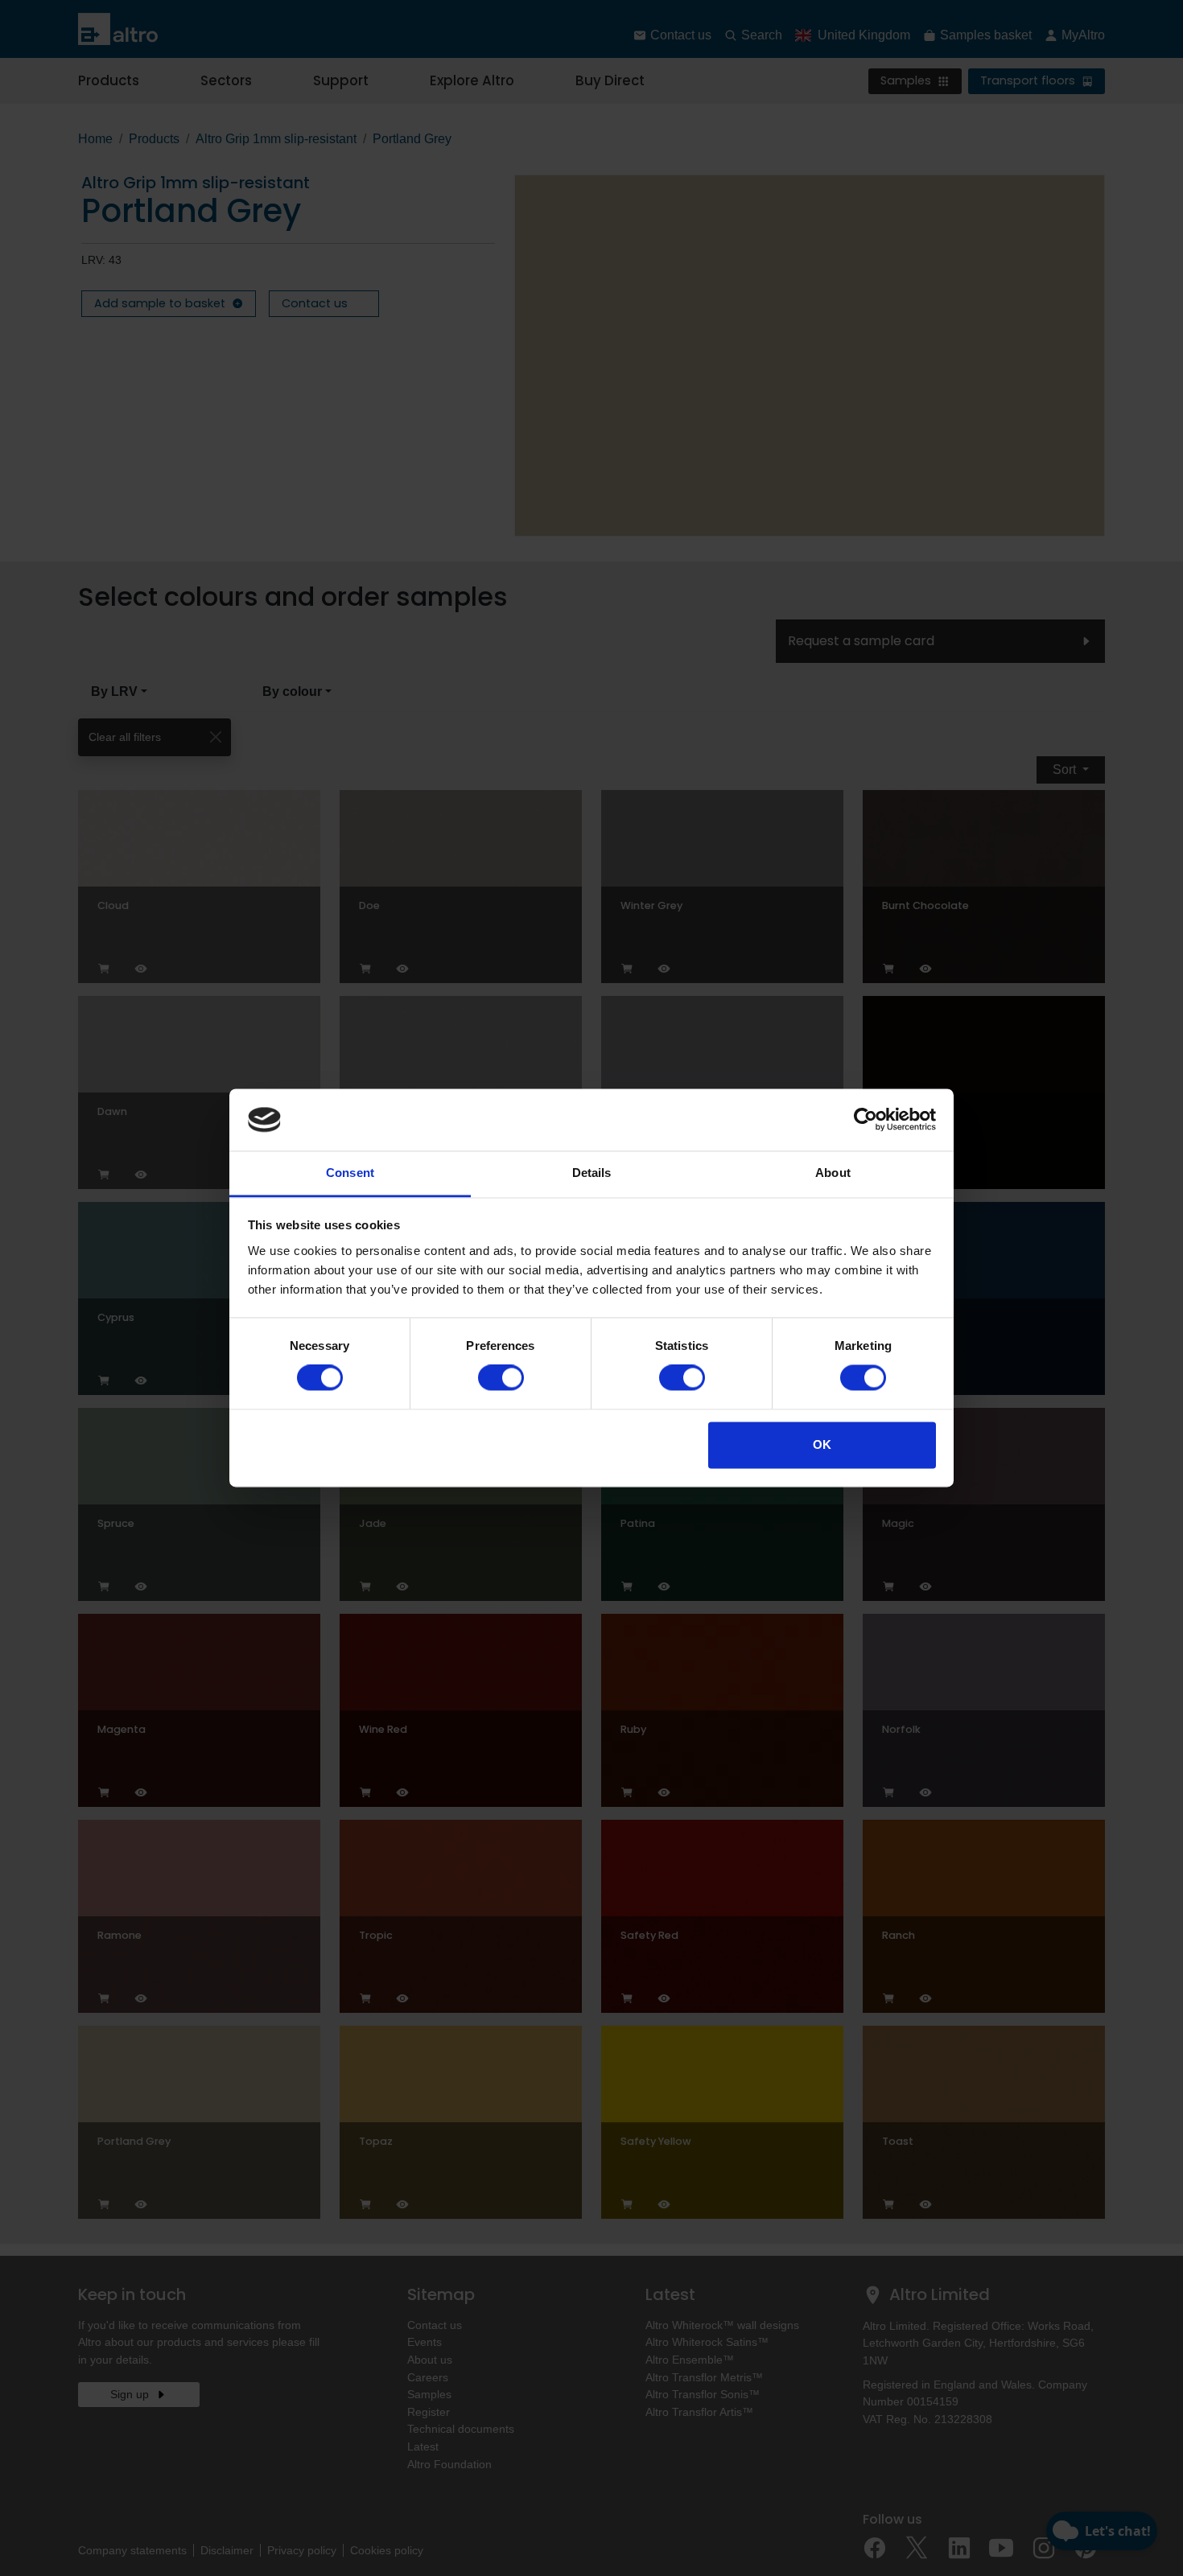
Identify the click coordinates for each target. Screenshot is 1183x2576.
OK (822, 1444)
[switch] (501, 1378)
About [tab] (833, 1173)
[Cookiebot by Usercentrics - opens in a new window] (866, 1120)
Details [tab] (592, 1173)
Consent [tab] (350, 1173)
